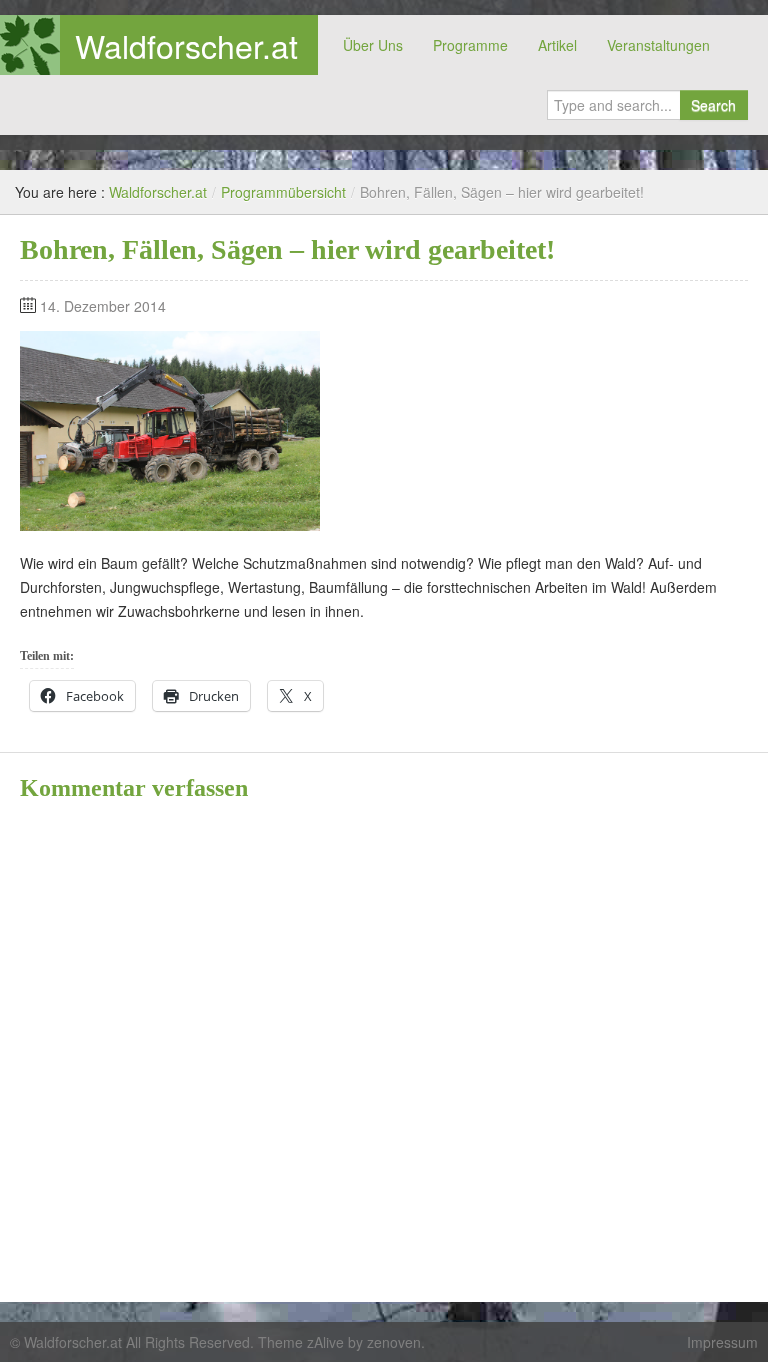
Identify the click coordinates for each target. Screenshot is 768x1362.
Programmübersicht (283, 192)
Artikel (557, 45)
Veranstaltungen (658, 45)
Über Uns (373, 45)
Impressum (722, 1342)
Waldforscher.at (186, 45)
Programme (470, 45)
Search (713, 105)
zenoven (394, 1342)
